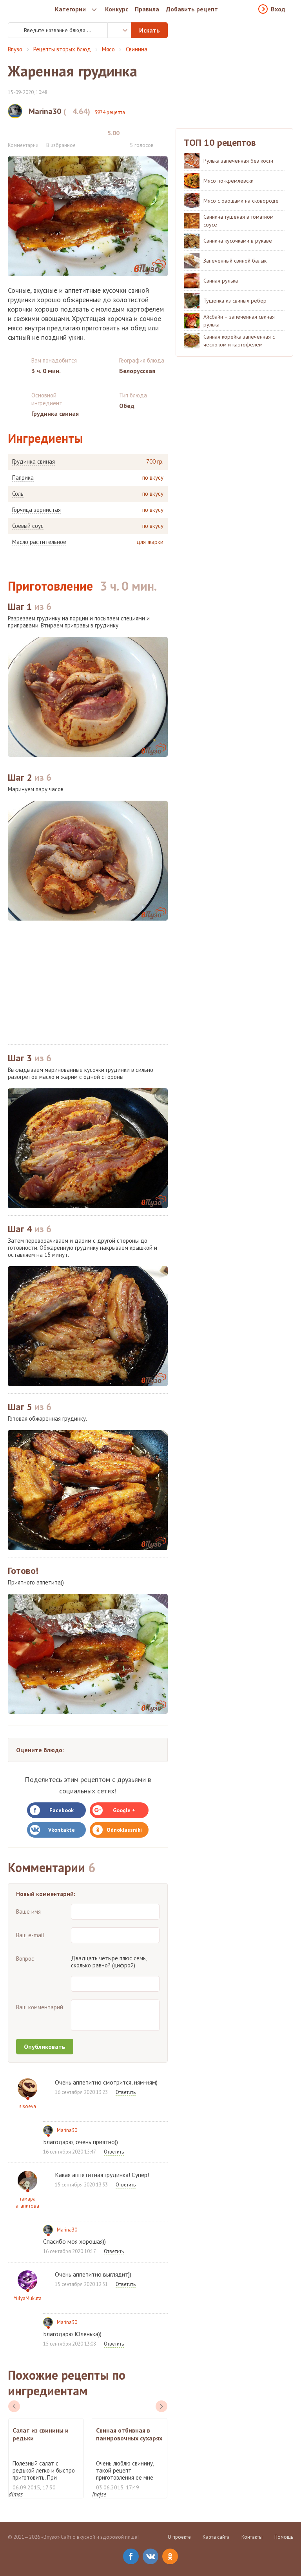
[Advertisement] (88, 983)
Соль (18, 494)
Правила (147, 9)
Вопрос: (26, 1959)
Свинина (137, 49)
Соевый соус (28, 526)
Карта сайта (216, 2537)
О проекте (179, 2537)
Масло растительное (39, 542)
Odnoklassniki (124, 1830)
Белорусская (137, 371)
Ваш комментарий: (40, 2007)
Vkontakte (62, 1830)
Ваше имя (28, 1912)
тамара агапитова (27, 2202)
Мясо (108, 49)
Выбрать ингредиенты (120, 30)
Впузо (15, 49)
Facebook (62, 1810)
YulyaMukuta (28, 2298)
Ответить (126, 2092)
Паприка (23, 478)
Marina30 (67, 2130)
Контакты (252, 2537)
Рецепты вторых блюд (62, 49)
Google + (124, 1810)
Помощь (284, 2537)
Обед (127, 406)
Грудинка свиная (34, 462)
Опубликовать (45, 2047)
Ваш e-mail (30, 1935)
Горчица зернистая (36, 510)
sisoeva (28, 2106)
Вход (278, 9)
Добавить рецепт (192, 9)
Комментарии (23, 145)
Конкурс (117, 9)
